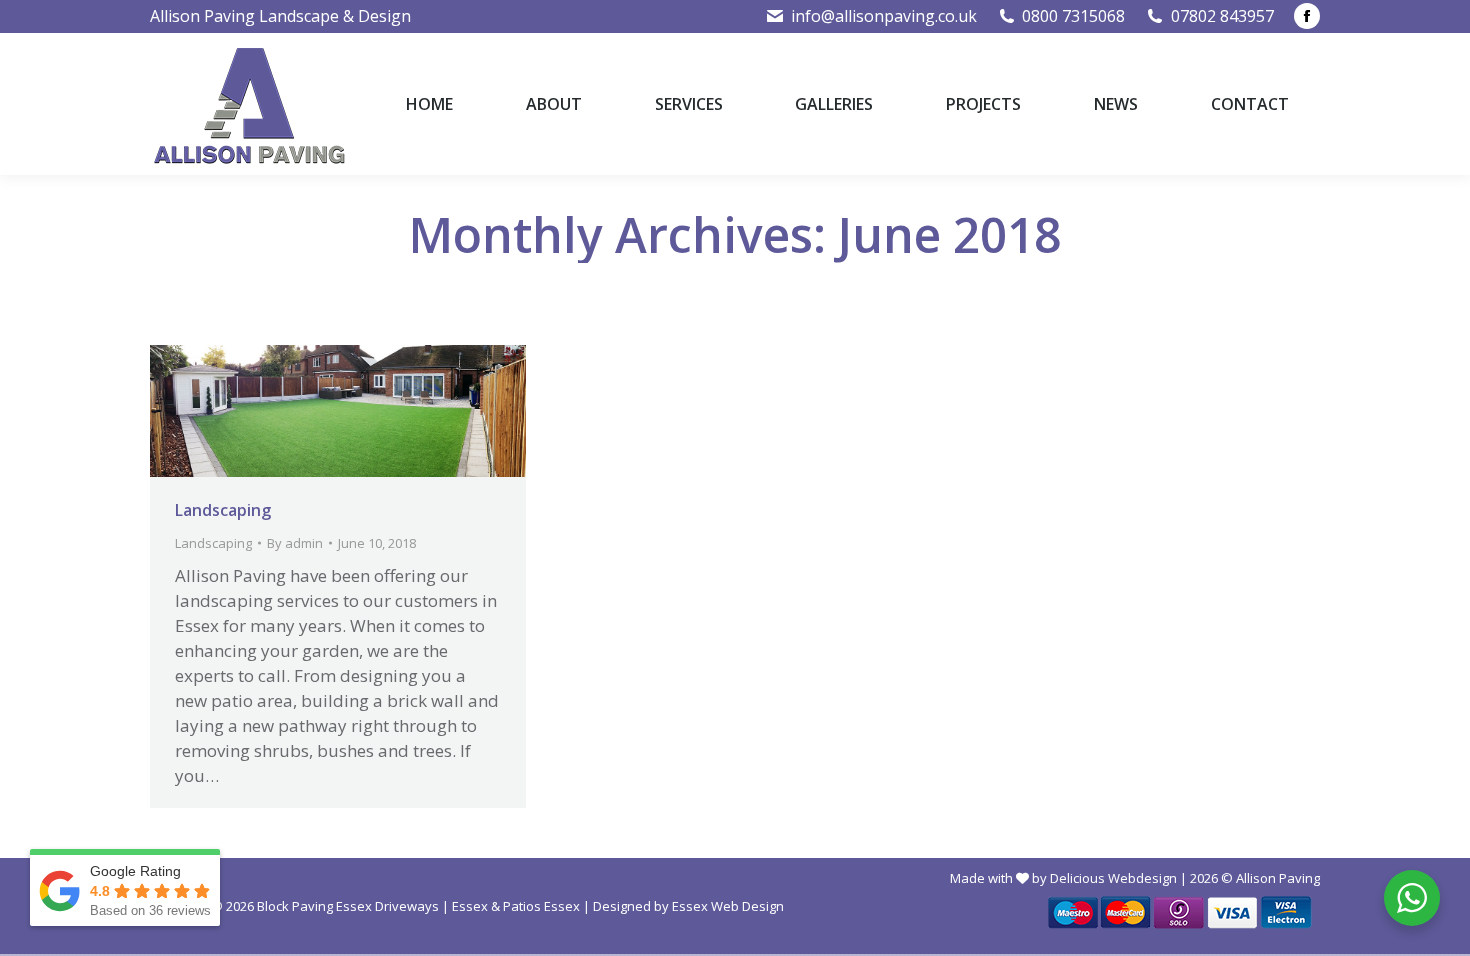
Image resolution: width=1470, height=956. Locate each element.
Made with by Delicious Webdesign (1063, 878)
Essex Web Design (728, 906)
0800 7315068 (1073, 16)
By (295, 543)
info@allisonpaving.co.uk (884, 16)
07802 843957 (1222, 16)
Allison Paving (1278, 878)
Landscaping (223, 510)
